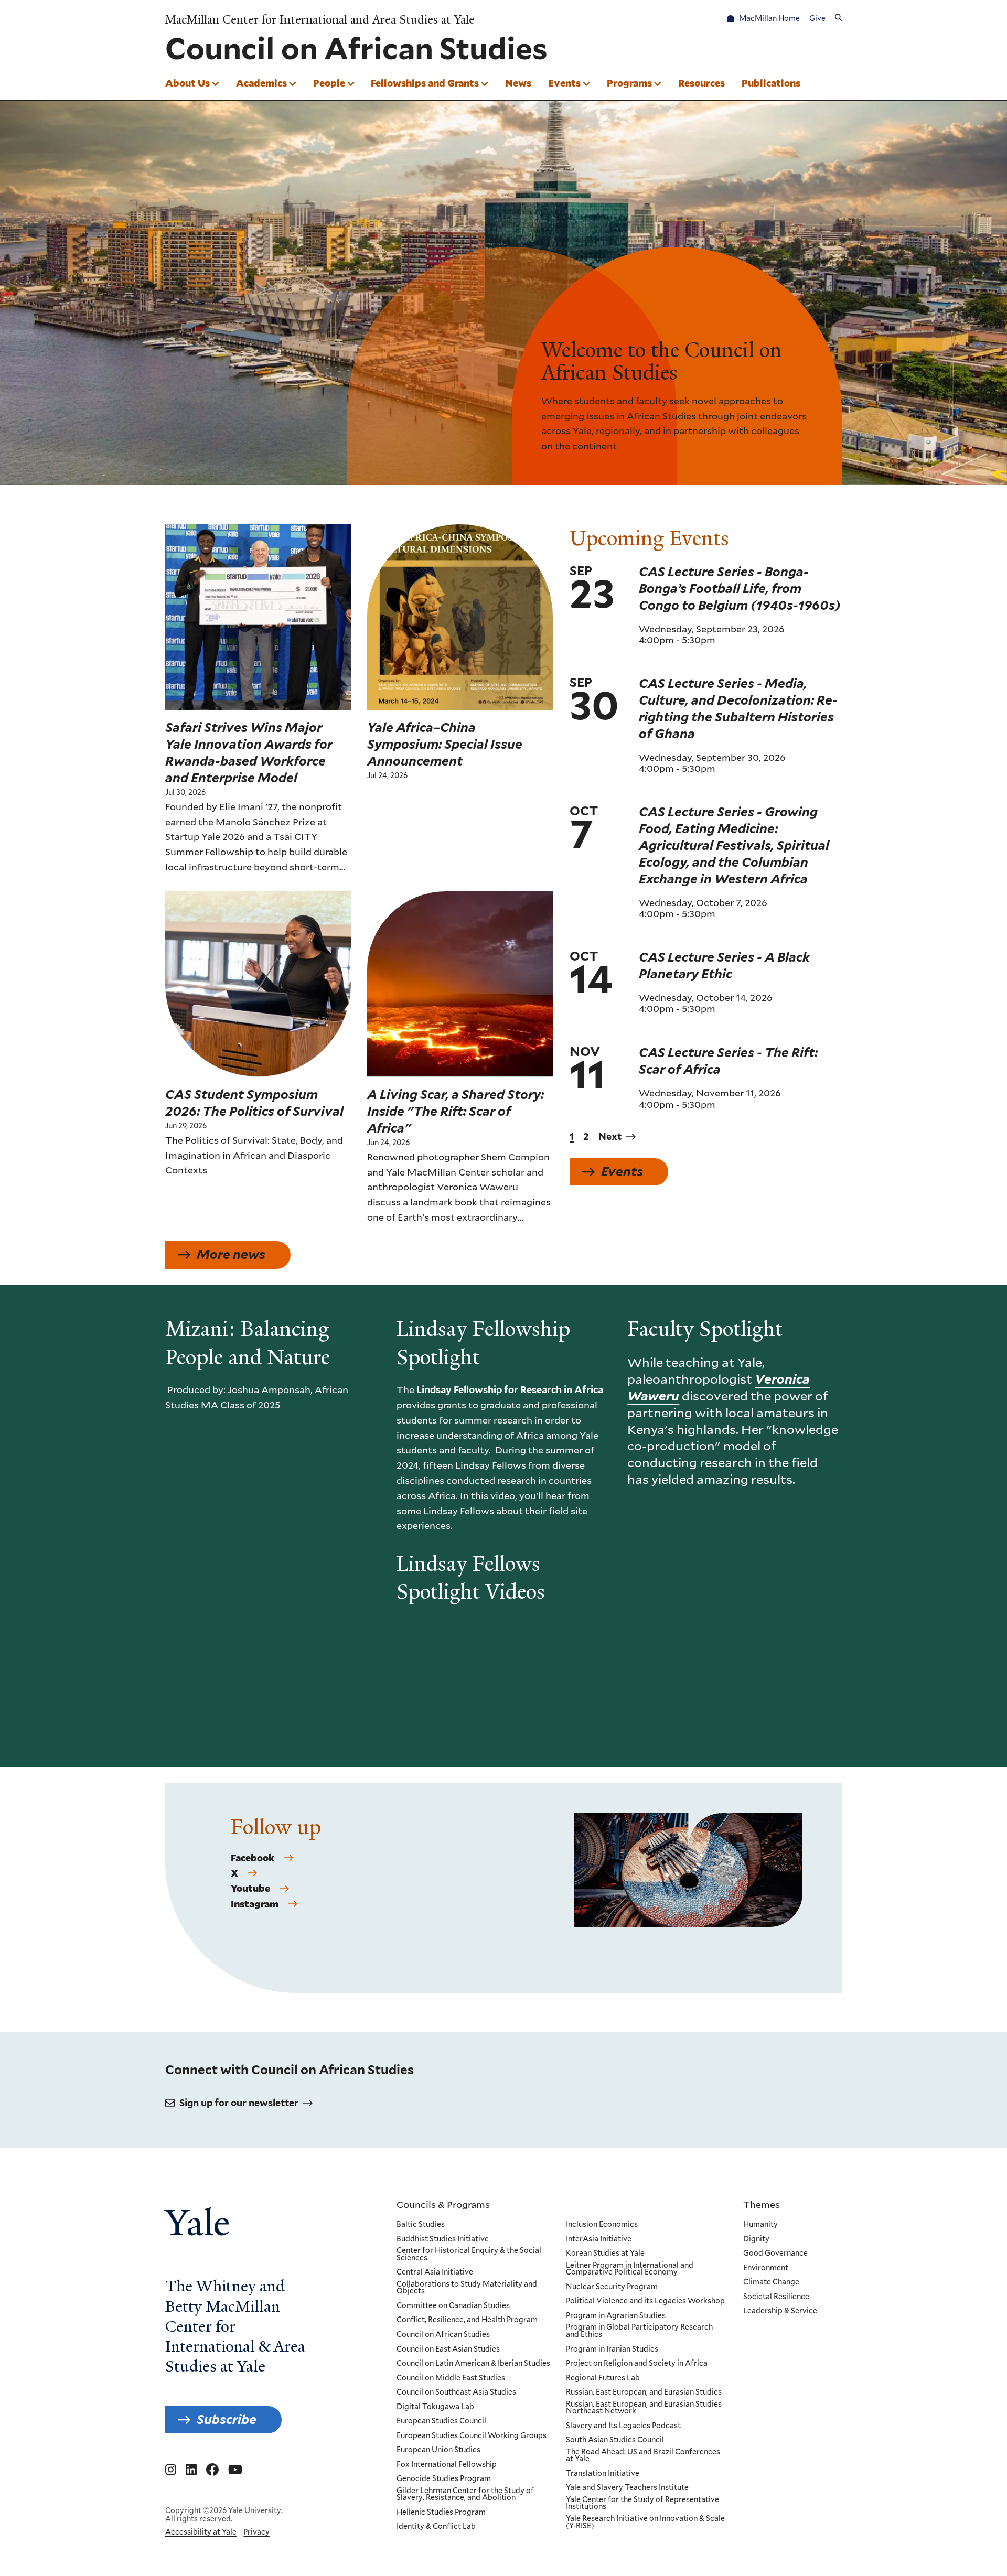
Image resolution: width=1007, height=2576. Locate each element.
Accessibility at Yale (201, 2532)
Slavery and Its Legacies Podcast (623, 2426)
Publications (771, 83)
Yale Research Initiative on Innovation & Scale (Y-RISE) (645, 2522)
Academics (261, 83)
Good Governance (775, 2254)
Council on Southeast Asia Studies (456, 2392)
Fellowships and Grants (425, 83)
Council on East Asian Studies (448, 2349)
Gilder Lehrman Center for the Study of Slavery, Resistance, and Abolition (465, 2494)
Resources (701, 83)
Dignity (756, 2239)
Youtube (250, 1889)
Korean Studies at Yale (605, 2254)
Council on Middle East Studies (451, 2378)
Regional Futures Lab (603, 2378)
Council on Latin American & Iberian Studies (473, 2364)
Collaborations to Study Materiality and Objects (467, 2288)
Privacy (256, 2532)
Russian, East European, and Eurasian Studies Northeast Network (644, 2408)
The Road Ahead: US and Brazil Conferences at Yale (643, 2456)
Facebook (253, 1858)
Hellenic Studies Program (441, 2513)
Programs (629, 83)
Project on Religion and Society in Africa (637, 2364)
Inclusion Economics (602, 2225)
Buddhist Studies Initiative (443, 2239)
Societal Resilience (776, 2297)
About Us (188, 83)
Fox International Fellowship (447, 2465)
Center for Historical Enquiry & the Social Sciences (469, 2254)
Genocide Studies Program (444, 2479)
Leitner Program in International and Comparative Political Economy (630, 2269)
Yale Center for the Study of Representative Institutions (642, 2503)
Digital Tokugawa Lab (435, 2407)
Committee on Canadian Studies (453, 2306)
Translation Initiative (603, 2474)
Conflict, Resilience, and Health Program (467, 2320)
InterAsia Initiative (599, 2239)
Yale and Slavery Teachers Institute (627, 2488)
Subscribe (227, 2419)
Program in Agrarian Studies (616, 2316)
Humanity (760, 2225)
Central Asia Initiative (435, 2272)
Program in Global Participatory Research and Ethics (639, 2331)
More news (231, 1254)
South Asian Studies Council (615, 2440)
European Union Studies (438, 2450)
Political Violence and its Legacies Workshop (645, 2301)
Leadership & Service (780, 2311)
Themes (762, 2204)
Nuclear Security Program (612, 2287)
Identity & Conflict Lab (436, 2527)
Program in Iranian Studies (612, 2349)
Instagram (255, 1904)
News (518, 83)
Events (564, 83)
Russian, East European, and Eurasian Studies (644, 2392)
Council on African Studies (443, 2335)
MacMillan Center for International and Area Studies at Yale (320, 20)
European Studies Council (441, 2421)
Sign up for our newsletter (239, 2103)
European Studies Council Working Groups (472, 2436)
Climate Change (771, 2282)
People (329, 83)
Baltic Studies (421, 2225)
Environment (766, 2268)
